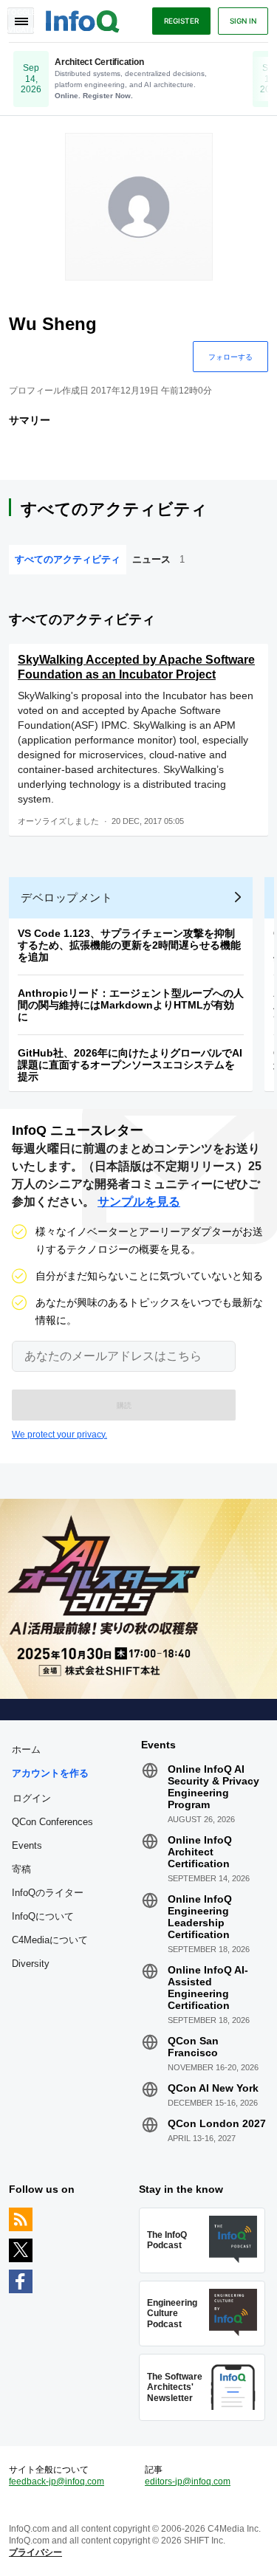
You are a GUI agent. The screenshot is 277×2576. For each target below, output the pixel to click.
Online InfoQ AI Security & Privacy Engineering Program (213, 1787)
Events (27, 1845)
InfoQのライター (48, 1893)
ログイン (32, 1798)
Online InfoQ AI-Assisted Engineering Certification (208, 1988)
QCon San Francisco (193, 2047)
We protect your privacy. (59, 1435)
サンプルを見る (139, 1202)
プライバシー (35, 2552)
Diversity (31, 1964)
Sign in (243, 21)
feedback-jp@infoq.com (57, 2481)
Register (181, 21)
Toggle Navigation (21, 21)
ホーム (26, 1749)
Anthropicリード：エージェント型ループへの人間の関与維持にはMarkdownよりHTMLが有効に (131, 1005)
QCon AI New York (213, 2088)
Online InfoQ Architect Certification (200, 1852)
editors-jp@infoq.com (188, 2481)
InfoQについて (43, 1916)
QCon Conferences (52, 1822)
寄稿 (21, 1869)
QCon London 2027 (217, 2123)
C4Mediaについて (50, 1940)
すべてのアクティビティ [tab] (68, 559)
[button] (124, 1405)
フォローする (230, 357)
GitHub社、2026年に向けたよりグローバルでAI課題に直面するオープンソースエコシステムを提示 (130, 1065)
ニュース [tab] (158, 559)
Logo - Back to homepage (83, 19)
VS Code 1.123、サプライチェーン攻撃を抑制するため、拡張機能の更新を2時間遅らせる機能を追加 (129, 945)
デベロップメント (66, 897)
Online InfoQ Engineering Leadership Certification (200, 1917)
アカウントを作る (50, 1773)
